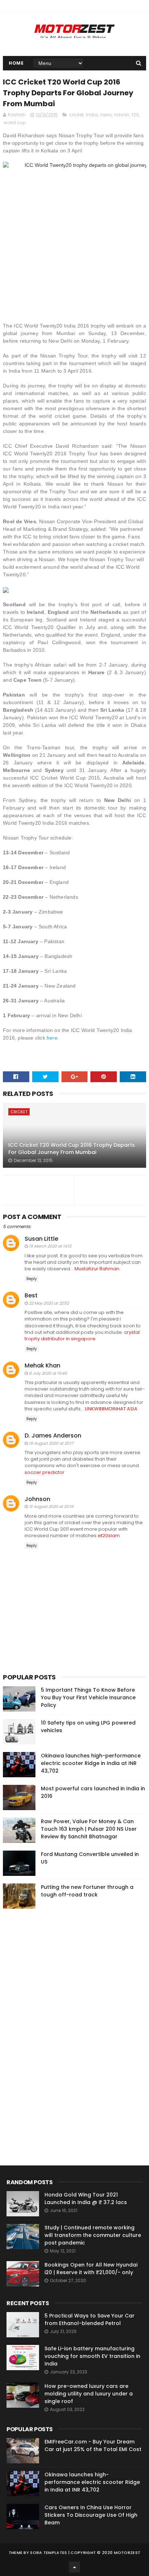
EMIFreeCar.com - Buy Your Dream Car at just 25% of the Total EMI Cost (93, 2445)
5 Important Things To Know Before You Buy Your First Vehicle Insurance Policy (88, 1697)
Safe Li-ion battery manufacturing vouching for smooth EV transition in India (92, 2356)
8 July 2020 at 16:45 (48, 1373)
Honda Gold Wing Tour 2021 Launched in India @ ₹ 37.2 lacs (86, 2198)
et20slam (109, 1536)
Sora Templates (48, 2553)
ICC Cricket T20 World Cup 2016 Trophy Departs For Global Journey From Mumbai (72, 1149)
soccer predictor (44, 1472)
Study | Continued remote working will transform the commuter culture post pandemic (93, 2235)
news (106, 115)
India (92, 115)
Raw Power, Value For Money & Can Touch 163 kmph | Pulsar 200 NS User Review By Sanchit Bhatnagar (89, 1829)
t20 (135, 115)
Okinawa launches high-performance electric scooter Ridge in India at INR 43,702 (91, 1763)
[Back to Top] (74, 2567)
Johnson (37, 1499)
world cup (15, 123)
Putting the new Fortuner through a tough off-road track (87, 1891)
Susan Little (41, 1239)
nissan (122, 115)
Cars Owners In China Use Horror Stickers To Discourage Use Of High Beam (91, 2515)
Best (31, 1295)
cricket (76, 115)
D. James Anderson (53, 1436)
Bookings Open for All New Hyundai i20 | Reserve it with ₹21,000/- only (91, 2269)
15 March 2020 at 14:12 (50, 1246)
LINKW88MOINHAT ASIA (111, 1409)
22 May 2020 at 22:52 (49, 1303)
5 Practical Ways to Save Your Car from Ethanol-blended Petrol (90, 2319)
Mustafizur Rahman (97, 1269)
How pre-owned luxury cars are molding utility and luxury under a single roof (89, 2394)
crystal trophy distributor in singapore (82, 1335)
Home (16, 63)
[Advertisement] (57, 2024)
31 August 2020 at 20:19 (51, 1506)
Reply (32, 1279)
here (52, 1038)
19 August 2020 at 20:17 (51, 1443)
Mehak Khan (42, 1365)
